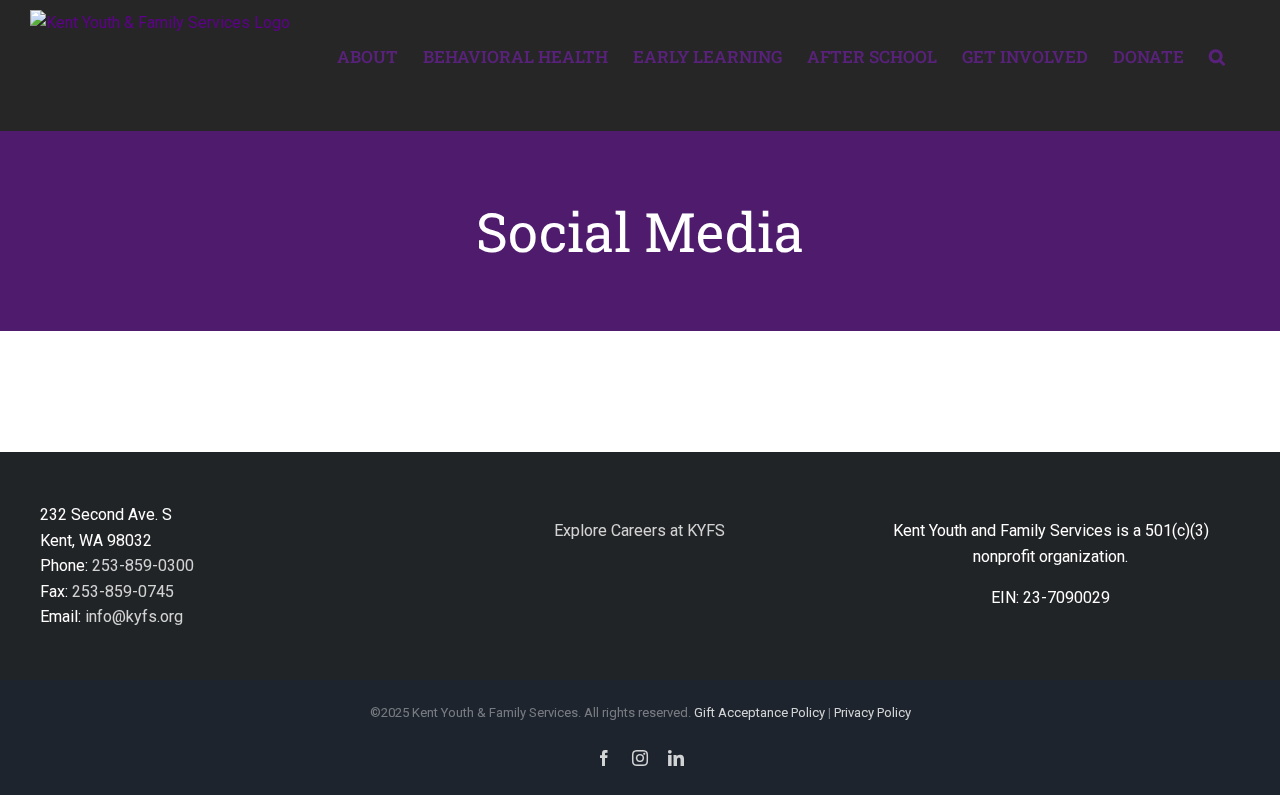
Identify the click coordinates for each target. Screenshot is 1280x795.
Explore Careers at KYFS (639, 530)
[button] (1217, 55)
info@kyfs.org (134, 616)
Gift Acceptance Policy (759, 712)
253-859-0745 (123, 591)
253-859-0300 (143, 565)
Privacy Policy (872, 712)
